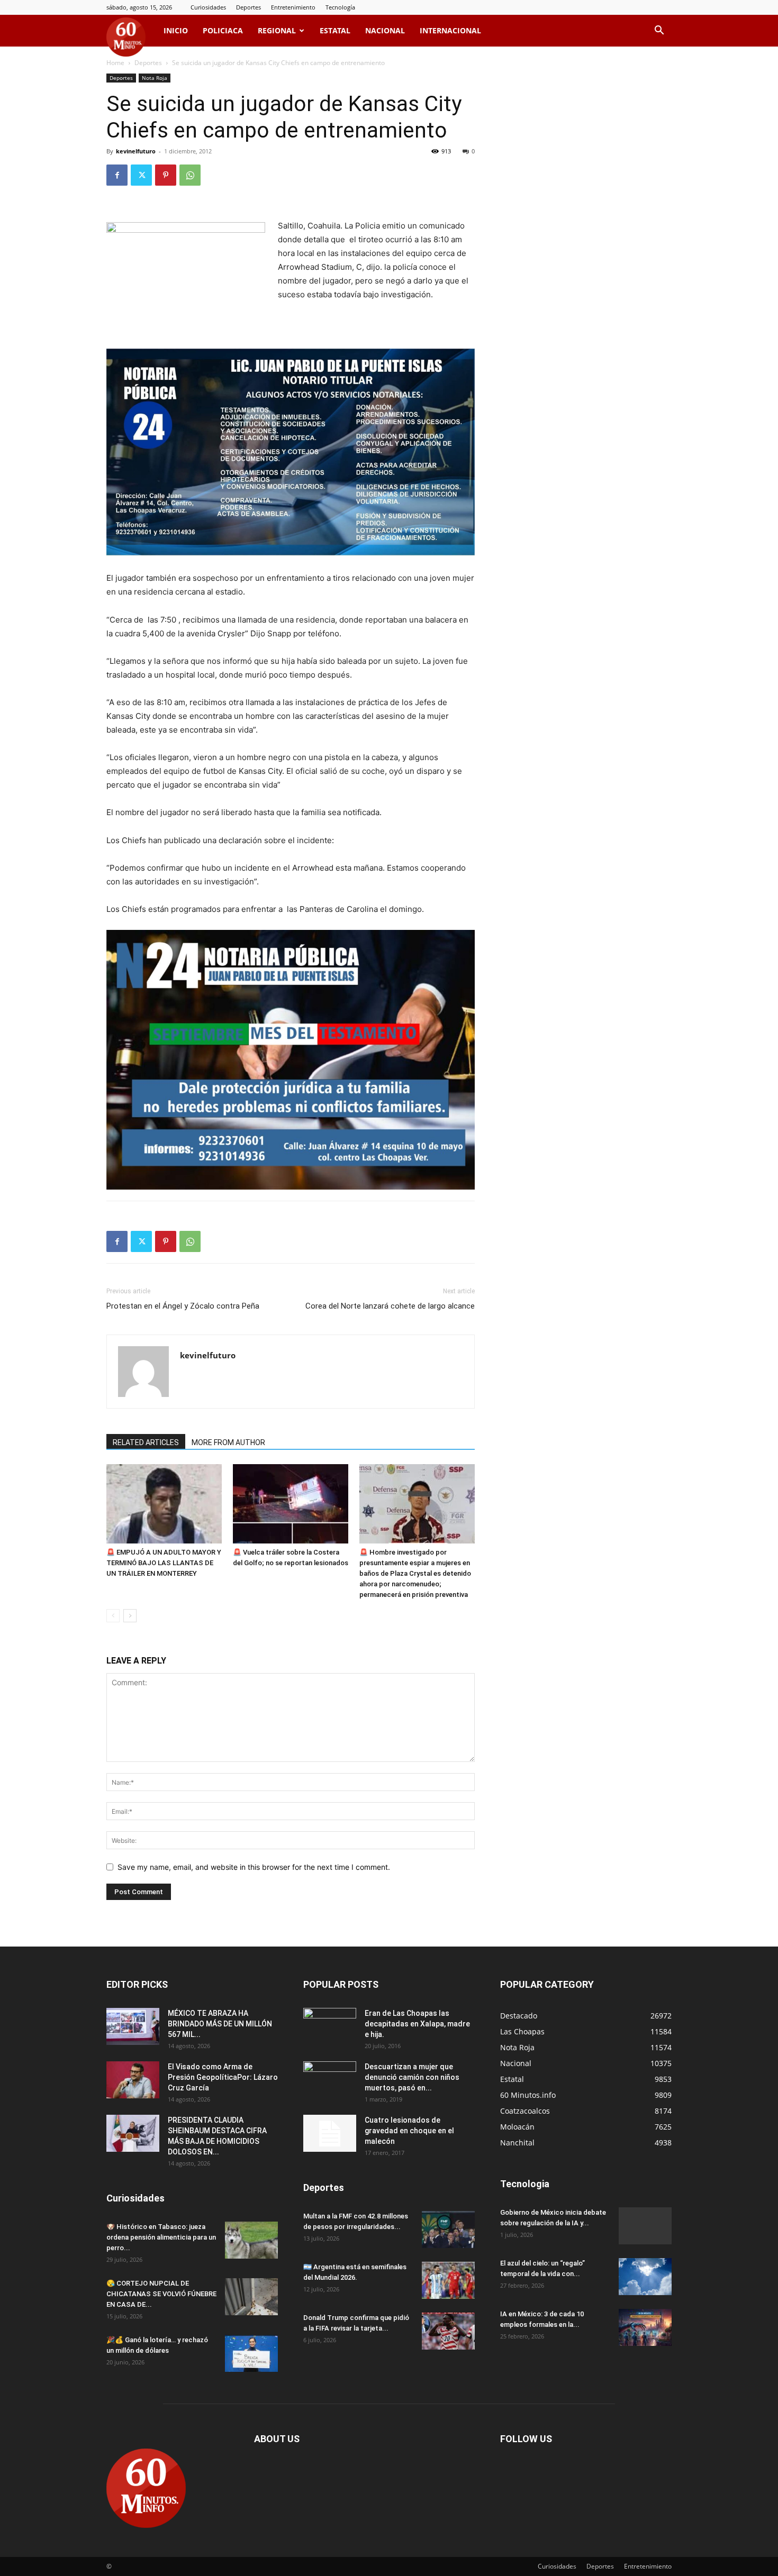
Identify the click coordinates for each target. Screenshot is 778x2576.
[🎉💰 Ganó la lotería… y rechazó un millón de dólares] (251, 2353)
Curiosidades (208, 7)
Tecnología (340, 7)
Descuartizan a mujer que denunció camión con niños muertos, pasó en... (412, 2077)
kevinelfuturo (136, 151)
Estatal (335, 30)
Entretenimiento (293, 7)
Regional (277, 30)
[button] (659, 31)
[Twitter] (141, 175)
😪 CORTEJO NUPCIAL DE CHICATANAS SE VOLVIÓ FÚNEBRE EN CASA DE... (161, 2294)
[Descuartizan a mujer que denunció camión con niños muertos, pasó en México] (330, 2080)
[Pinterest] (166, 175)
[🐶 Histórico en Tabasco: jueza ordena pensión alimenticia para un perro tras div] (251, 2240)
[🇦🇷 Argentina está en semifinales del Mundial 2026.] (448, 2280)
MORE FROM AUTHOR (228, 1442)
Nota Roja (155, 78)
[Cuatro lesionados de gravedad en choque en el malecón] (330, 2133)
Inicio (176, 30)
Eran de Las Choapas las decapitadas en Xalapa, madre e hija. (417, 2024)
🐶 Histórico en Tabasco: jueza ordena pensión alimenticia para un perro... (161, 2237)
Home (115, 63)
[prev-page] (113, 1616)
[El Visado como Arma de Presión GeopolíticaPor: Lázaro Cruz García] (133, 2080)
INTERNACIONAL (450, 30)
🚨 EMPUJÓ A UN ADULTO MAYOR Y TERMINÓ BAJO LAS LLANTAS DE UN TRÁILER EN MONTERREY (164, 1563)
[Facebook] (117, 175)
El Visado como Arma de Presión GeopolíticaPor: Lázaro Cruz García (223, 2077)
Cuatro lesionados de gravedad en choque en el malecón (409, 2131)
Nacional (385, 30)
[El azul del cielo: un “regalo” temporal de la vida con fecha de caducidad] (645, 2277)
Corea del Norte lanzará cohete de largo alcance (390, 1306)
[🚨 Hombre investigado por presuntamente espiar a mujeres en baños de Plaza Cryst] (417, 1504)
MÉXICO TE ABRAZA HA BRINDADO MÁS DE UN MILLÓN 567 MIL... (220, 2024)
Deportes (248, 7)
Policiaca (223, 30)
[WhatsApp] (190, 175)
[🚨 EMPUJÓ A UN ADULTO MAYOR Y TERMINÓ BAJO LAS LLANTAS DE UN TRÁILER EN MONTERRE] (164, 1504)
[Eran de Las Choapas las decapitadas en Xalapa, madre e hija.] (330, 2026)
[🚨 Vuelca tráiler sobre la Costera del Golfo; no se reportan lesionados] (291, 1504)
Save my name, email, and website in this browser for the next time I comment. (254, 1867)
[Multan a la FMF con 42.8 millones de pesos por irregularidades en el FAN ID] (448, 2230)
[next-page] (130, 1616)
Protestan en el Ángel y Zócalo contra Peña (183, 1306)
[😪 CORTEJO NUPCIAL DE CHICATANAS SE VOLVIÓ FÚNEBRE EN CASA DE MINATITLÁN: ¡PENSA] (251, 2297)
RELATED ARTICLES (146, 1442)
